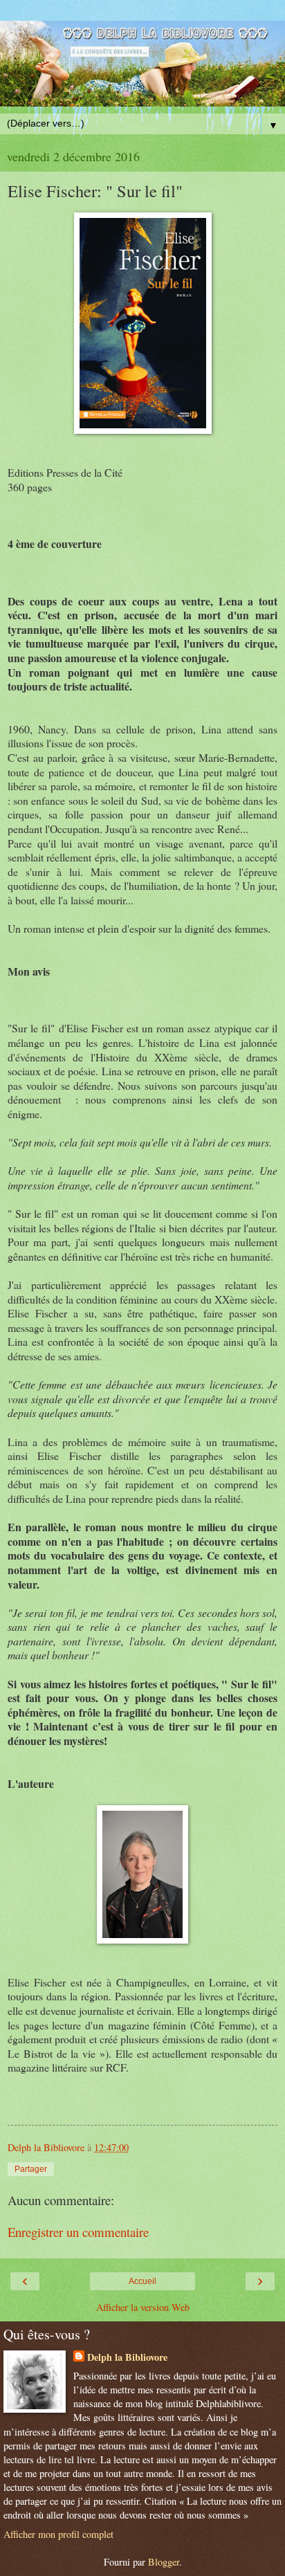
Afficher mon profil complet (58, 2534)
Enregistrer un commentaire (78, 2232)
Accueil (142, 2281)
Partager (31, 2169)
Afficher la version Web (143, 2307)
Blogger (164, 2562)
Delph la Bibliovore (127, 2357)
